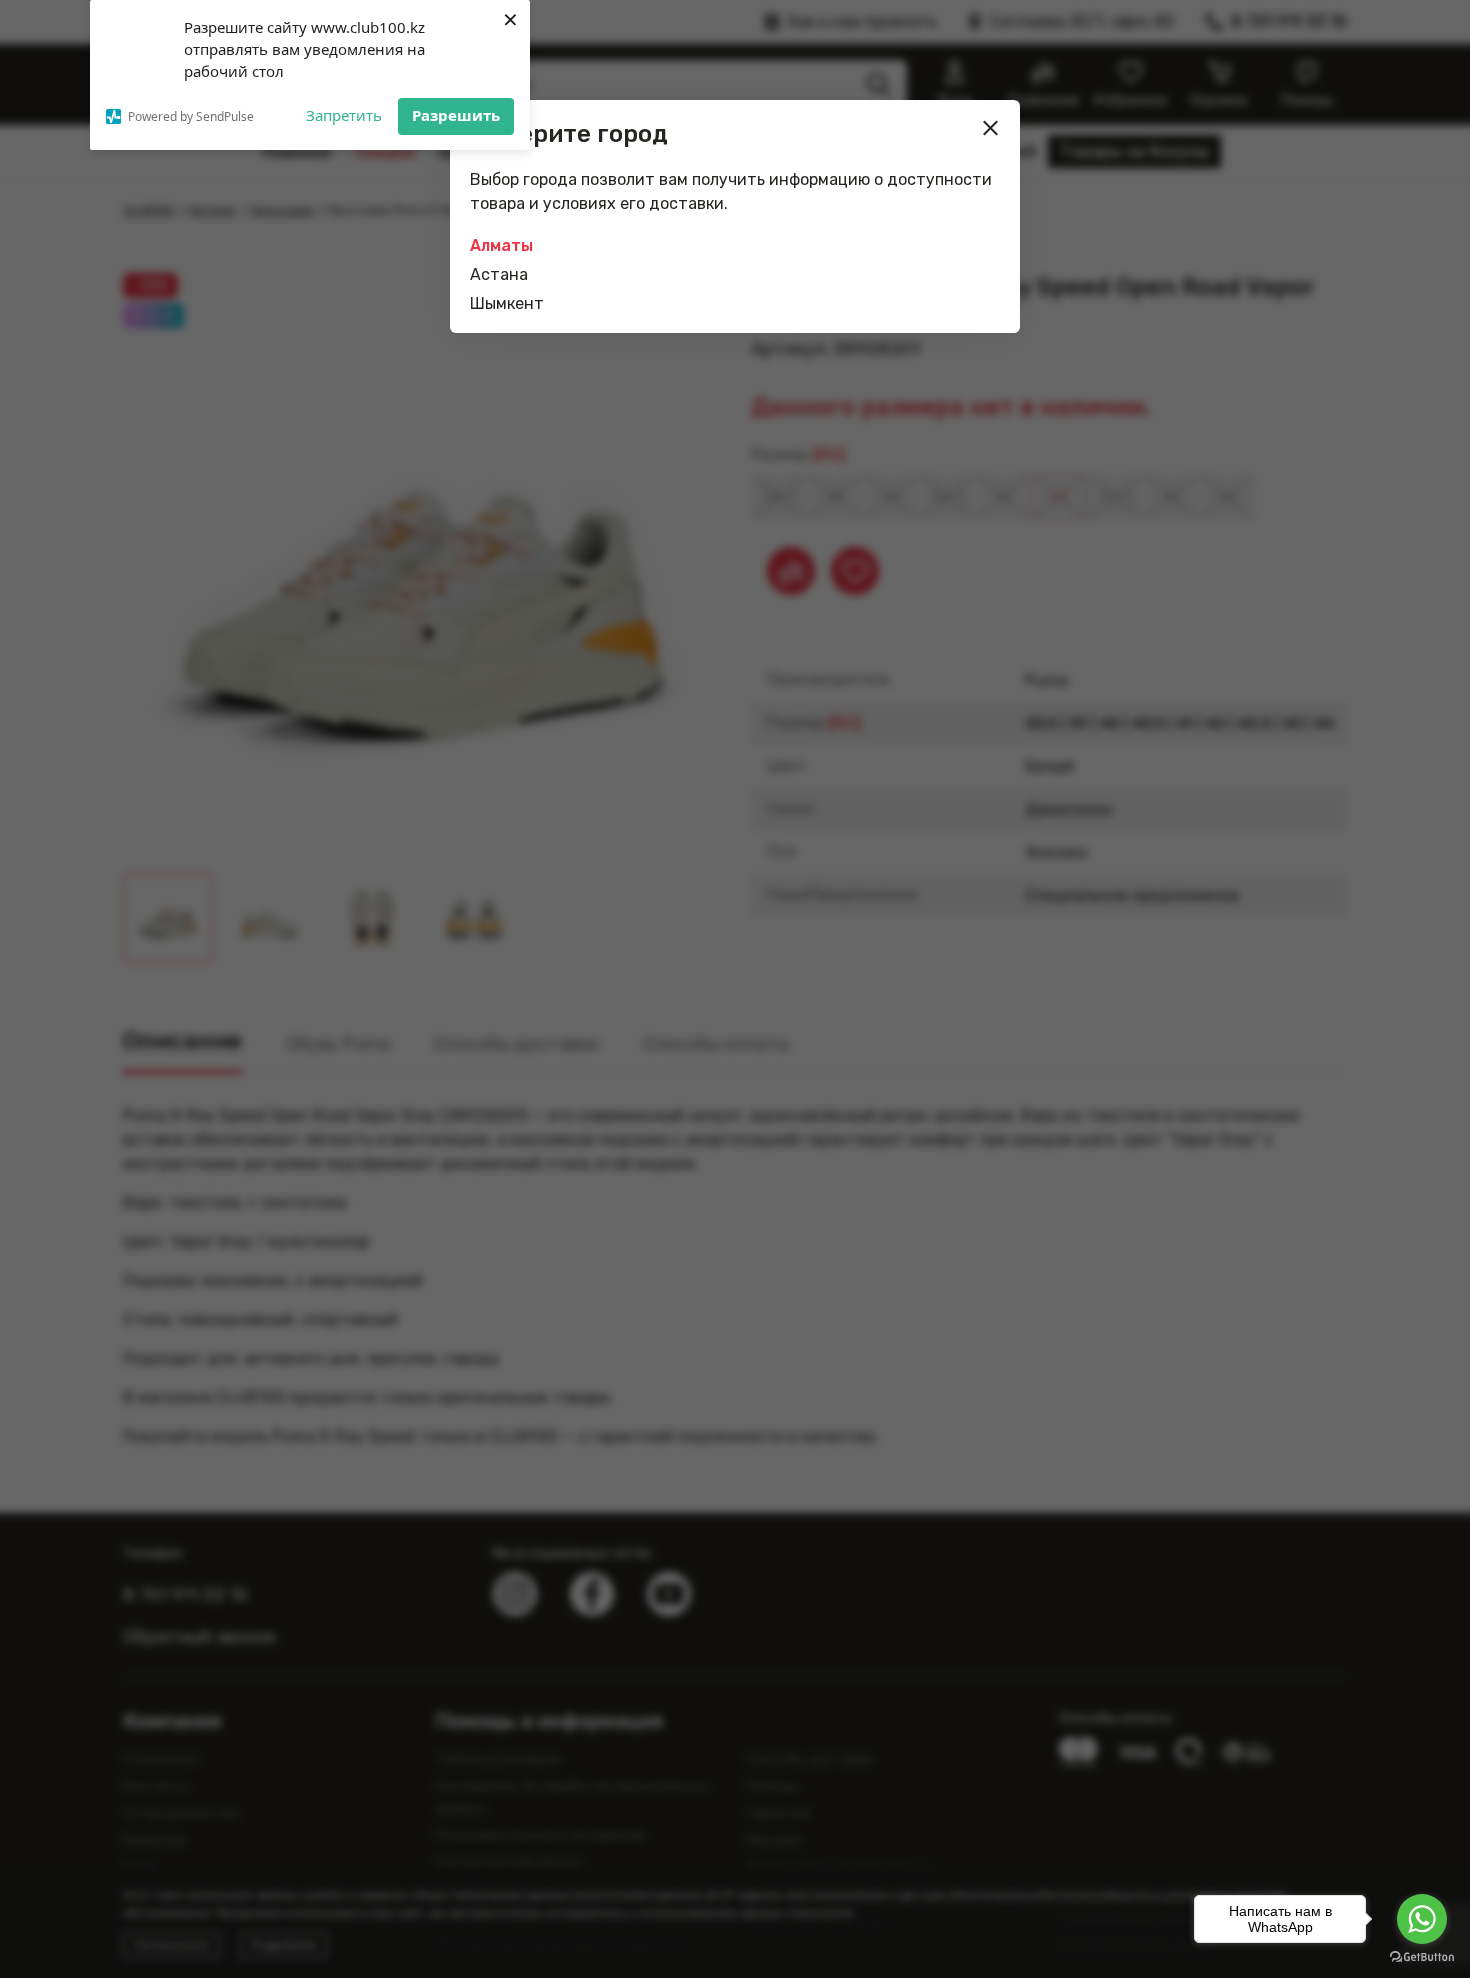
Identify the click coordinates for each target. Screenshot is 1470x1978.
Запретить (344, 115)
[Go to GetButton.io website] (1422, 1957)
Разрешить (456, 115)
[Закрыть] (991, 128)
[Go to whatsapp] (1422, 1919)
